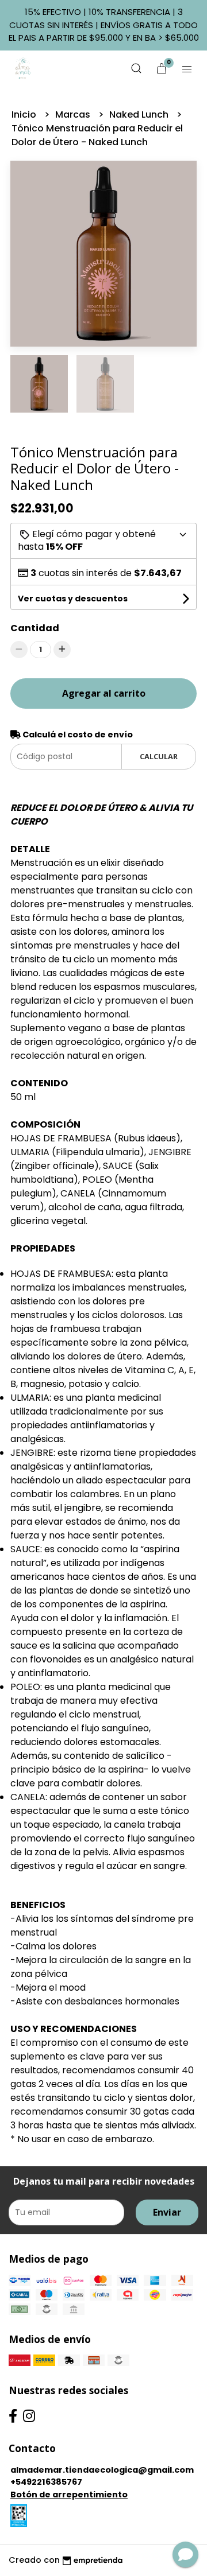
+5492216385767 (46, 2482)
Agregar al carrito (104, 693)
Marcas (74, 114)
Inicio (25, 114)
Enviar (167, 2212)
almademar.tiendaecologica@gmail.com (102, 2470)
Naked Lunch (140, 114)
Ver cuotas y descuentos (73, 599)
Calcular (159, 756)
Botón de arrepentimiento (69, 2495)
